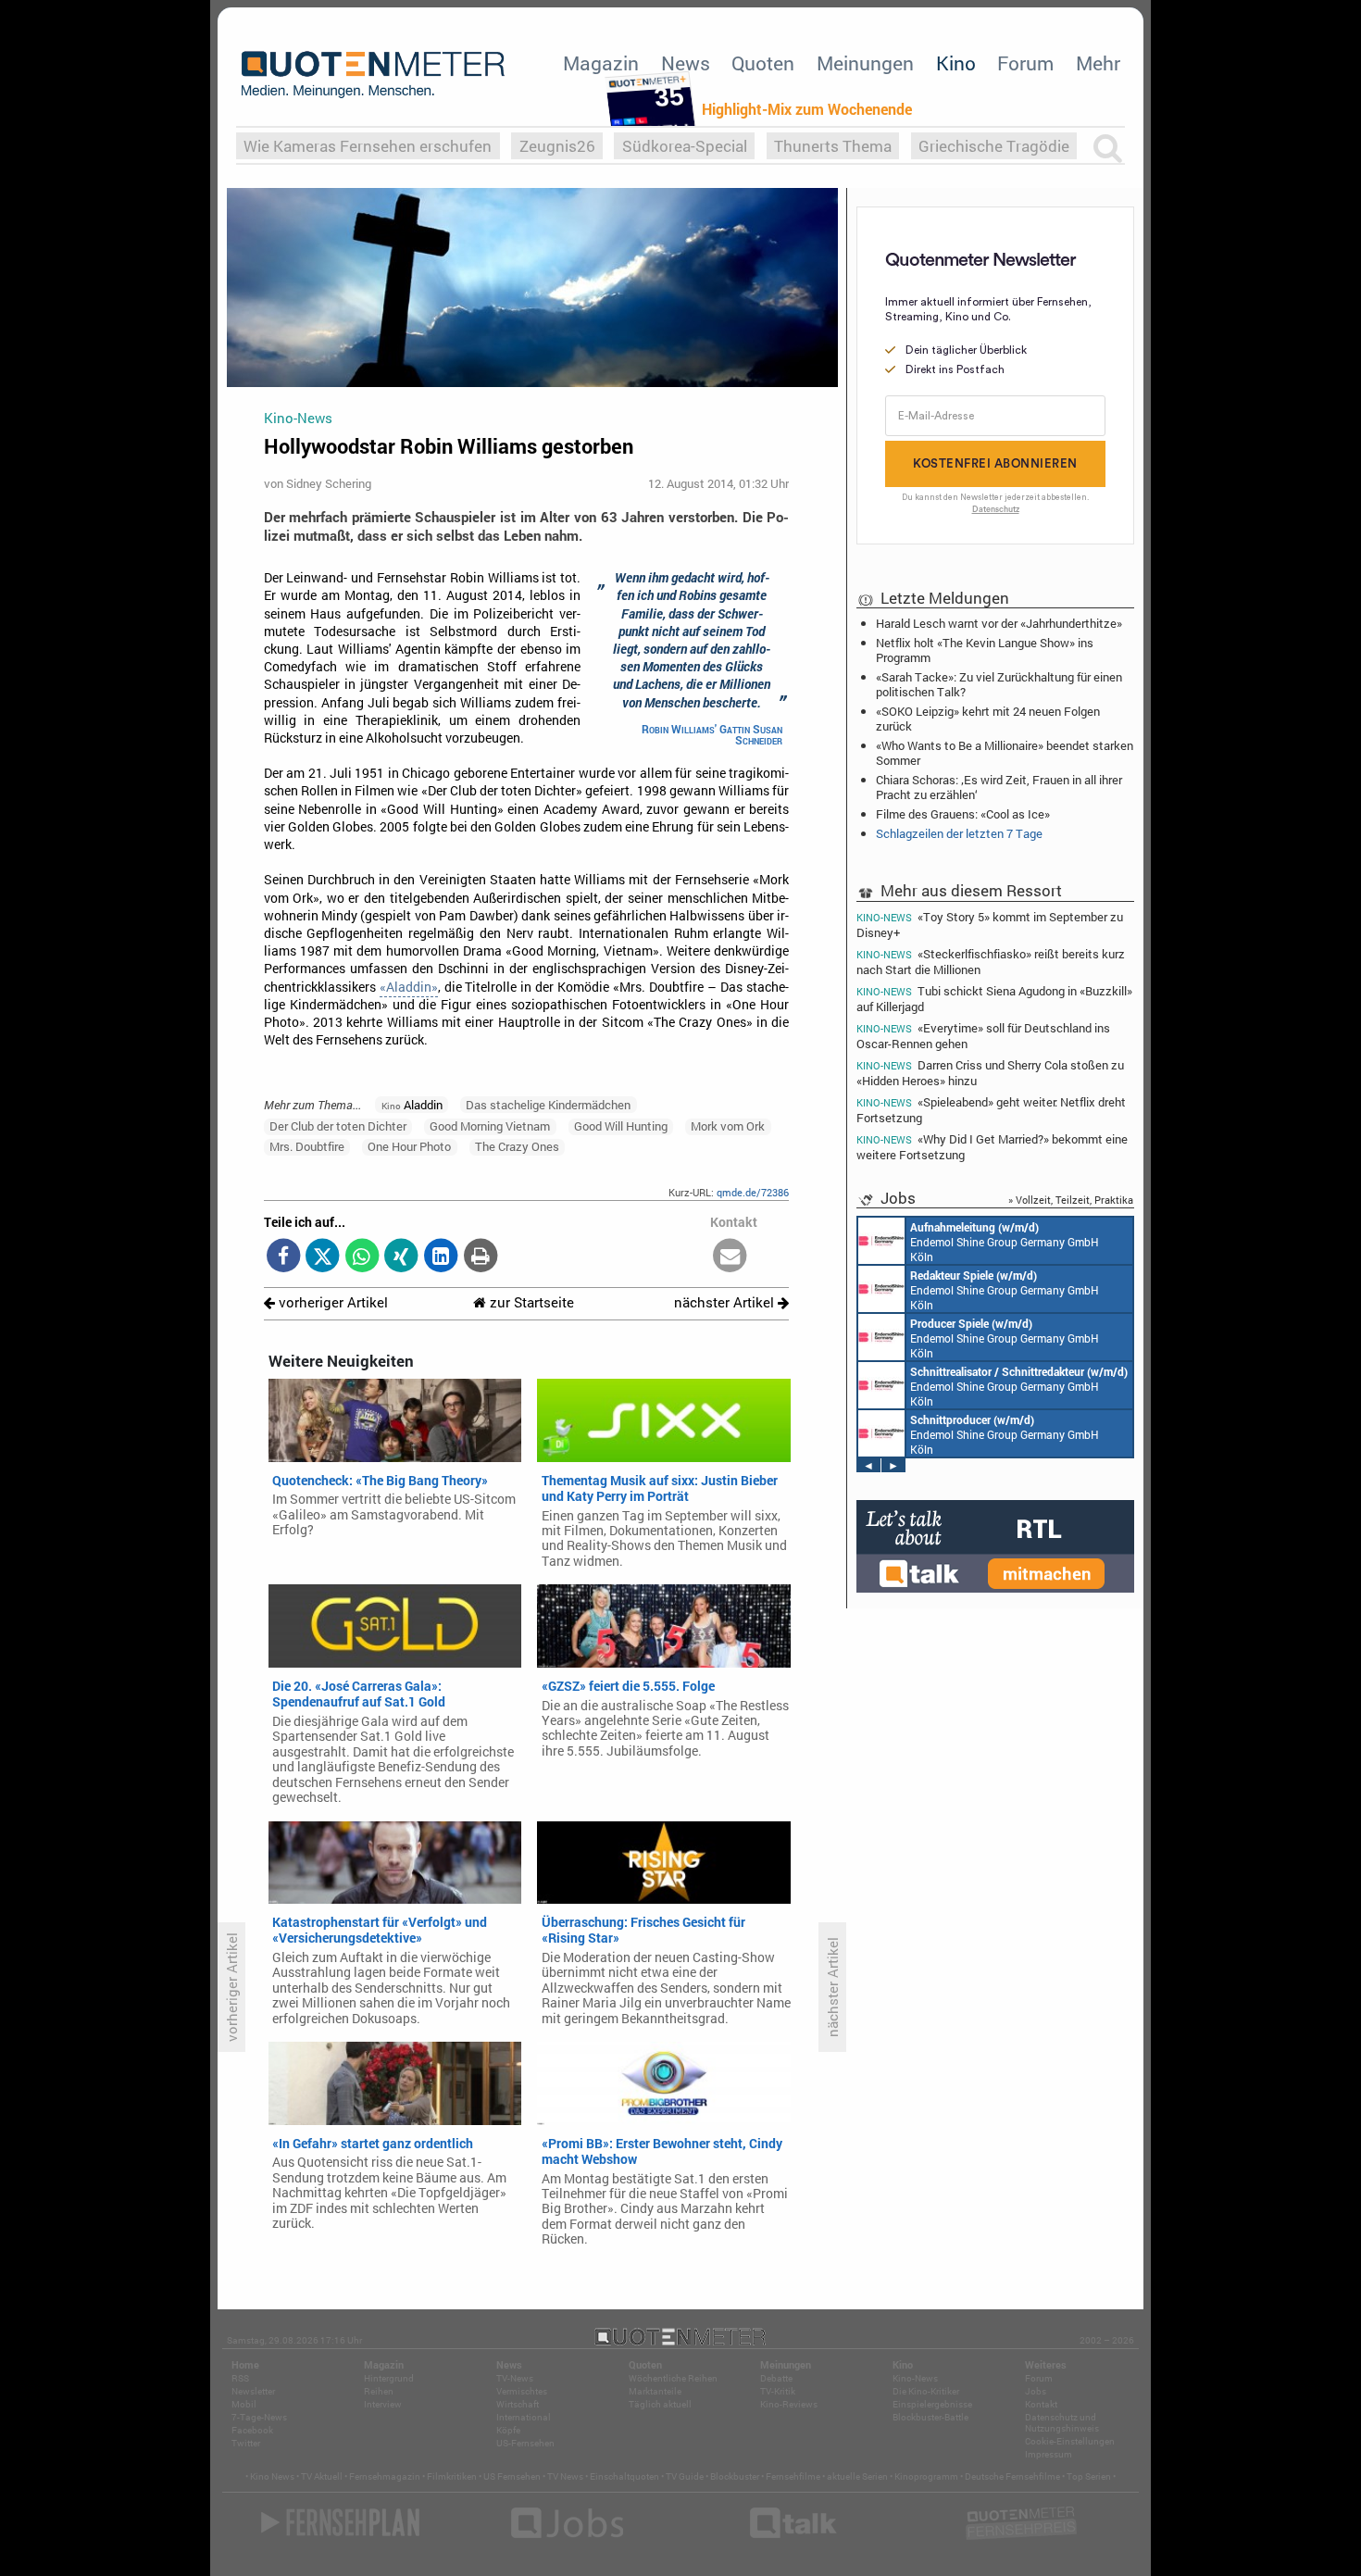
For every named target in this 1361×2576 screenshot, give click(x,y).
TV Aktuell (322, 2476)
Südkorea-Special (685, 146)
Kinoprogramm (926, 2476)
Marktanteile (655, 2391)
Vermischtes (522, 2391)
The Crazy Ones (517, 1146)
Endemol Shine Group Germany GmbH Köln (1005, 1242)
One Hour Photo (409, 1146)
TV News (565, 2476)
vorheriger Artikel (331, 1302)
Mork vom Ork (728, 1126)
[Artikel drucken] (480, 1257)
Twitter (246, 2443)
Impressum (1049, 2454)
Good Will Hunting (621, 1126)
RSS (240, 2378)
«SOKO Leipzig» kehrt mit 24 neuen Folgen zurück (988, 719)
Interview (383, 2404)
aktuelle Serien (857, 2476)
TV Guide (685, 2476)
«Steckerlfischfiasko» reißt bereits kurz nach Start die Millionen (991, 962)
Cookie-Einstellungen (1070, 2441)
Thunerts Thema (833, 146)
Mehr (1098, 63)
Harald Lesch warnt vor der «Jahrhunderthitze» (999, 623)
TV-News (515, 2378)
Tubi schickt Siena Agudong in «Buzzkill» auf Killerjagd (994, 999)
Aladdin (412, 1105)
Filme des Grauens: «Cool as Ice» (963, 814)
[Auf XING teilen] (401, 1257)
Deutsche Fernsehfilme (1012, 2476)
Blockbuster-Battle (930, 2417)
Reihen (379, 2391)
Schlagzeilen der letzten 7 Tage (959, 833)
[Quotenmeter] (373, 74)
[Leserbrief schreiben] (730, 1257)
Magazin (601, 63)
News (686, 63)
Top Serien (1089, 2476)
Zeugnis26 (557, 146)
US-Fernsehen (525, 2443)
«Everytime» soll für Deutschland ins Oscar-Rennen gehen (983, 1036)
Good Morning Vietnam (490, 1126)
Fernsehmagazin (385, 2476)
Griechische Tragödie (994, 146)
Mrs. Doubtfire (307, 1146)
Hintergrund (389, 2378)
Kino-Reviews (789, 2404)
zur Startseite (530, 1302)
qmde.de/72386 (753, 1192)
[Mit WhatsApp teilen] (362, 1257)
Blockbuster (735, 2476)
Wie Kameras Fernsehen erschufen (368, 146)
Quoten (763, 63)
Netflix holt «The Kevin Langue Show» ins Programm (985, 650)
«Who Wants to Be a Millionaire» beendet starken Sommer (1005, 753)
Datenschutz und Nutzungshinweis (1062, 2423)
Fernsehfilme (793, 2476)
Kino (956, 63)
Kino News (272, 2476)
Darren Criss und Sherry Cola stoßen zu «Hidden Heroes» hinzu (990, 1073)
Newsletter (253, 2391)
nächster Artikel (726, 1302)
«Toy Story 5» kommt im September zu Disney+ (990, 924)
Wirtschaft (518, 2404)
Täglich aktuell (660, 2404)
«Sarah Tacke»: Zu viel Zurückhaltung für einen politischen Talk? (999, 684)
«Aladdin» (409, 987)
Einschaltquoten (624, 2476)
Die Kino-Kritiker (926, 2391)
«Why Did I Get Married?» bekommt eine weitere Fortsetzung (992, 1147)
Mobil (244, 2404)
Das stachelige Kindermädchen (548, 1105)
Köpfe (508, 2430)
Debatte (776, 2378)
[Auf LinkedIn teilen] (441, 1257)
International (524, 2417)
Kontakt (1041, 2404)
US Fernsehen (512, 2476)
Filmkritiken (452, 2476)
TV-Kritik (778, 2391)
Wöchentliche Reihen (673, 2378)
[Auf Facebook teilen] (284, 1257)
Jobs (1036, 2391)
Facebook (252, 2430)
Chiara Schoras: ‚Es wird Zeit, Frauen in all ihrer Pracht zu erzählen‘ (999, 787)
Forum (1025, 63)
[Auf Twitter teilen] (323, 1257)
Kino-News (915, 2378)
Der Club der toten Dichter (338, 1126)
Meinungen (865, 63)
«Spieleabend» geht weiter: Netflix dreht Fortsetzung (991, 1110)
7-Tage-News (259, 2417)
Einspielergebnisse (932, 2404)
